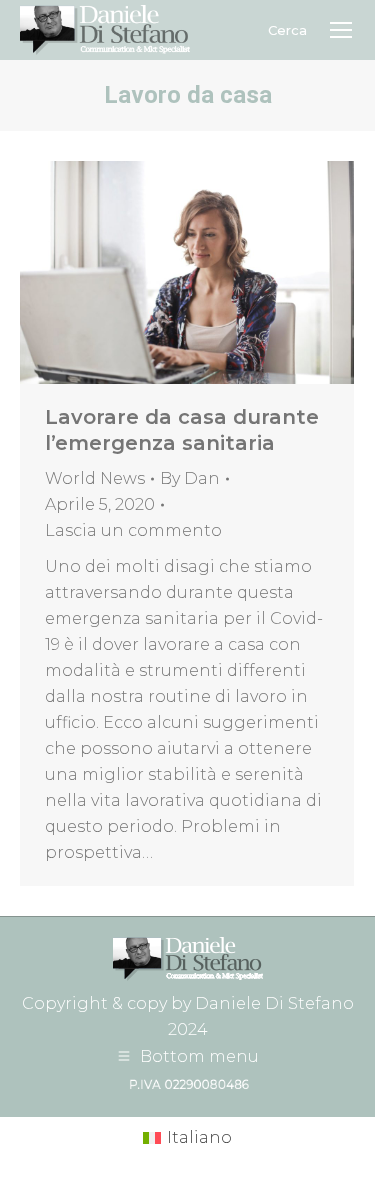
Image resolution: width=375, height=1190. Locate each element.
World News (95, 478)
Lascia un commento (133, 530)
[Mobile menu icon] (341, 30)
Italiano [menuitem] (199, 1137)
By (190, 478)
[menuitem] (187, 1139)
